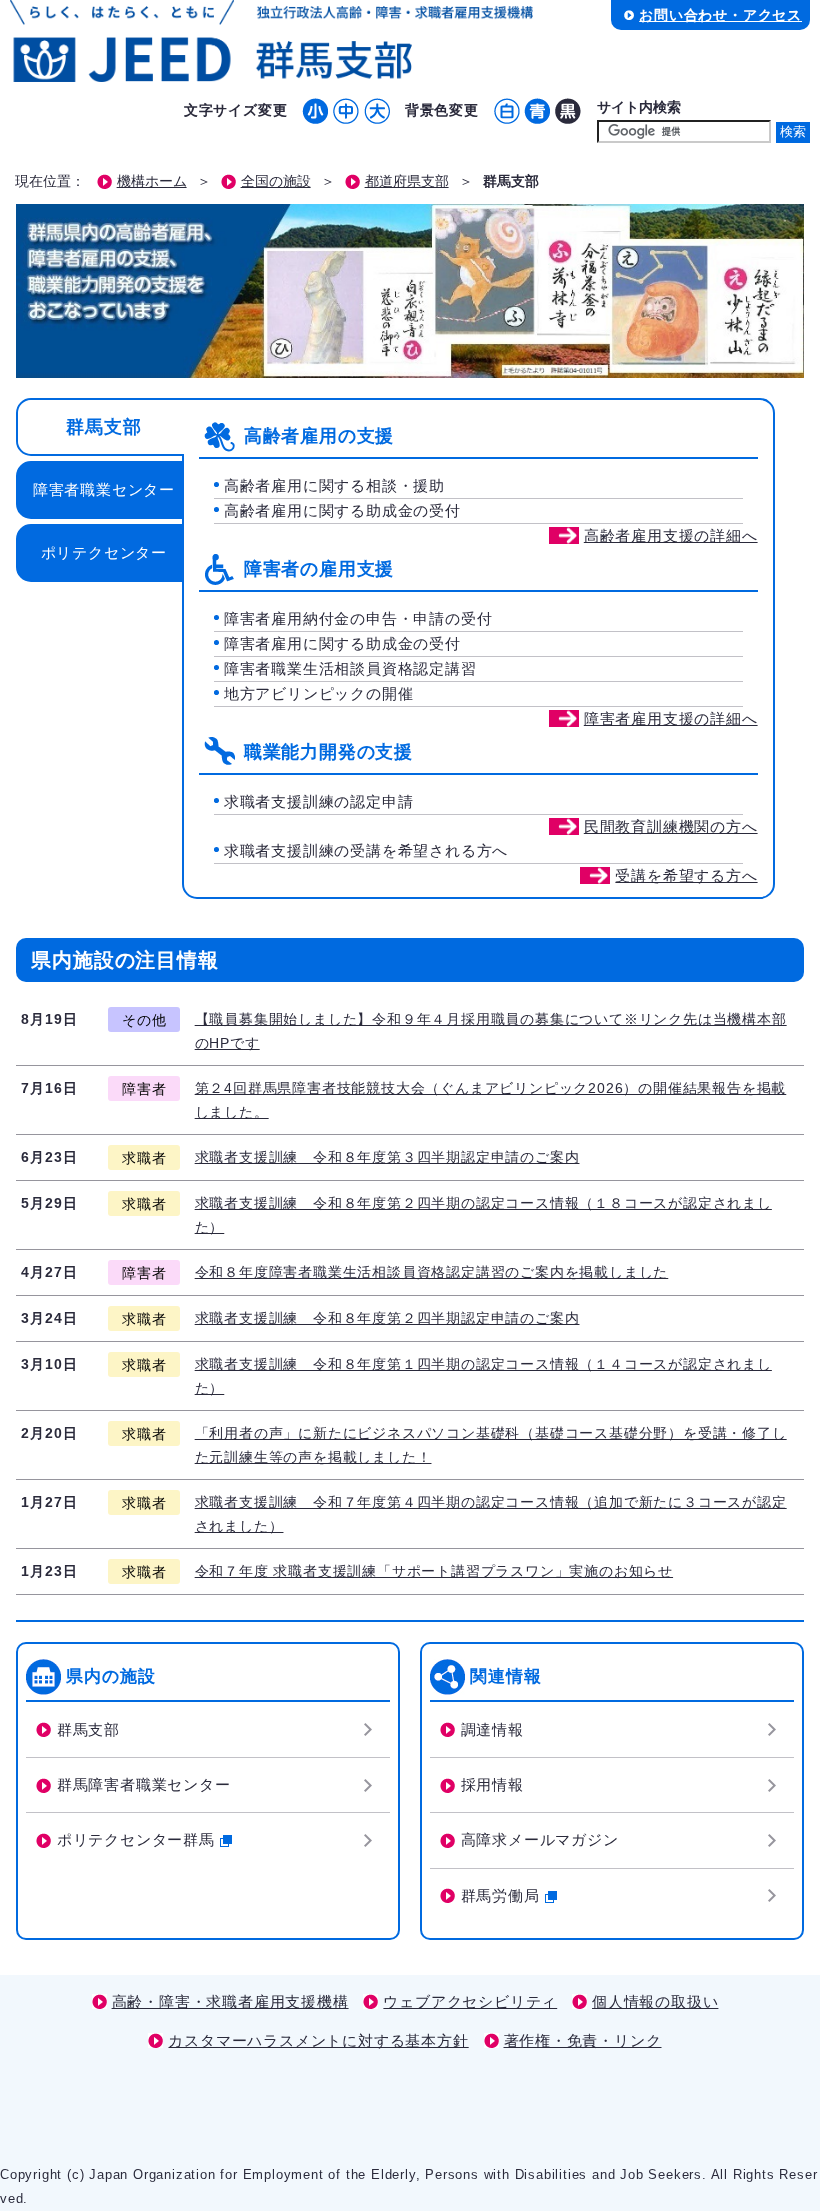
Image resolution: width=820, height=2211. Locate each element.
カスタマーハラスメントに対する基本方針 (318, 2040)
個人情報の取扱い (655, 2001)
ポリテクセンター (104, 552)
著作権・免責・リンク (583, 2040)
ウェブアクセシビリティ (470, 2001)
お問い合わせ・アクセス (720, 15)
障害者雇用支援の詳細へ (671, 718)
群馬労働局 (500, 1895)
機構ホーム (152, 181)
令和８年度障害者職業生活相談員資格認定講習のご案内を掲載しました (432, 1272)
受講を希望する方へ (686, 875)
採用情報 (492, 1784)
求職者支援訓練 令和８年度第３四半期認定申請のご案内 (387, 1157)
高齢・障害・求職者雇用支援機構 (230, 2001)
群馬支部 (103, 426)
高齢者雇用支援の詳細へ (671, 535)
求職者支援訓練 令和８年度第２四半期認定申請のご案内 (387, 1318)
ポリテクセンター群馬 (136, 1839)
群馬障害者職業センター (144, 1784)
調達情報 (492, 1729)
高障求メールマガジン (540, 1839)
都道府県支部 (407, 181)
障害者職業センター (104, 489)
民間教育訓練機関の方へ (671, 826)
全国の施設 (276, 181)
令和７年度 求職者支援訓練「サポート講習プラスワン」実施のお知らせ (434, 1571)
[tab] (98, 427)
